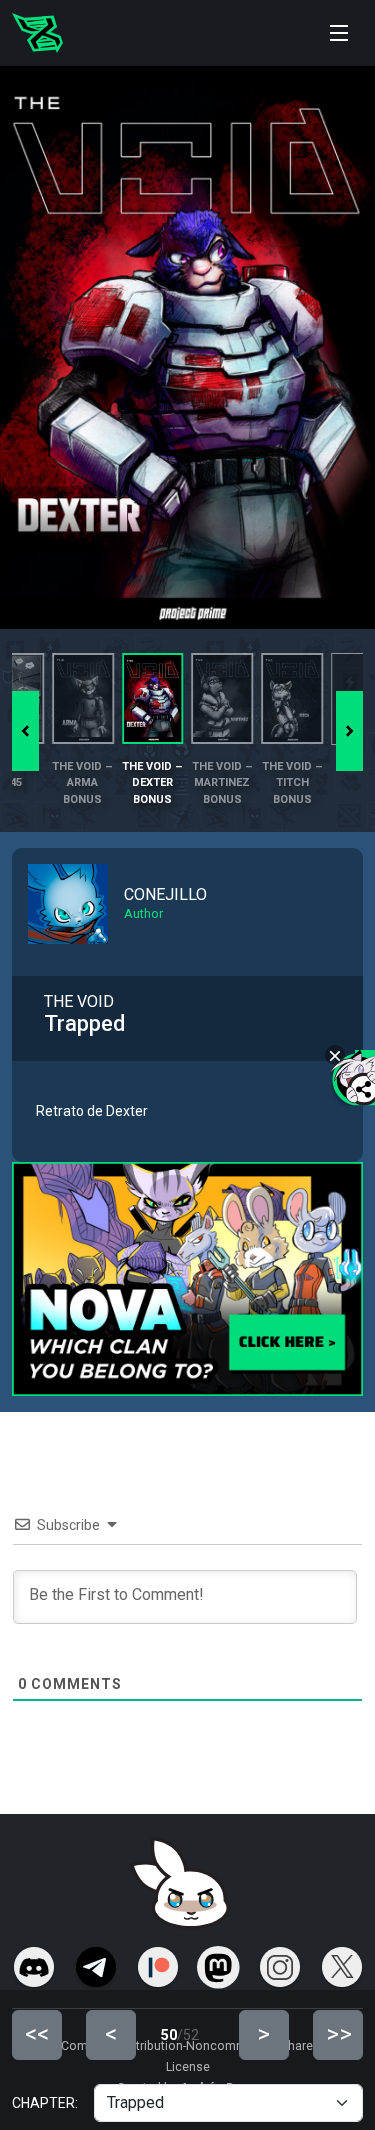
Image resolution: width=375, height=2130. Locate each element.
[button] (349, 731)
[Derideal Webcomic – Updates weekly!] (37, 33)
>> (339, 2034)
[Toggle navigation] (339, 33)
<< (37, 2034)
